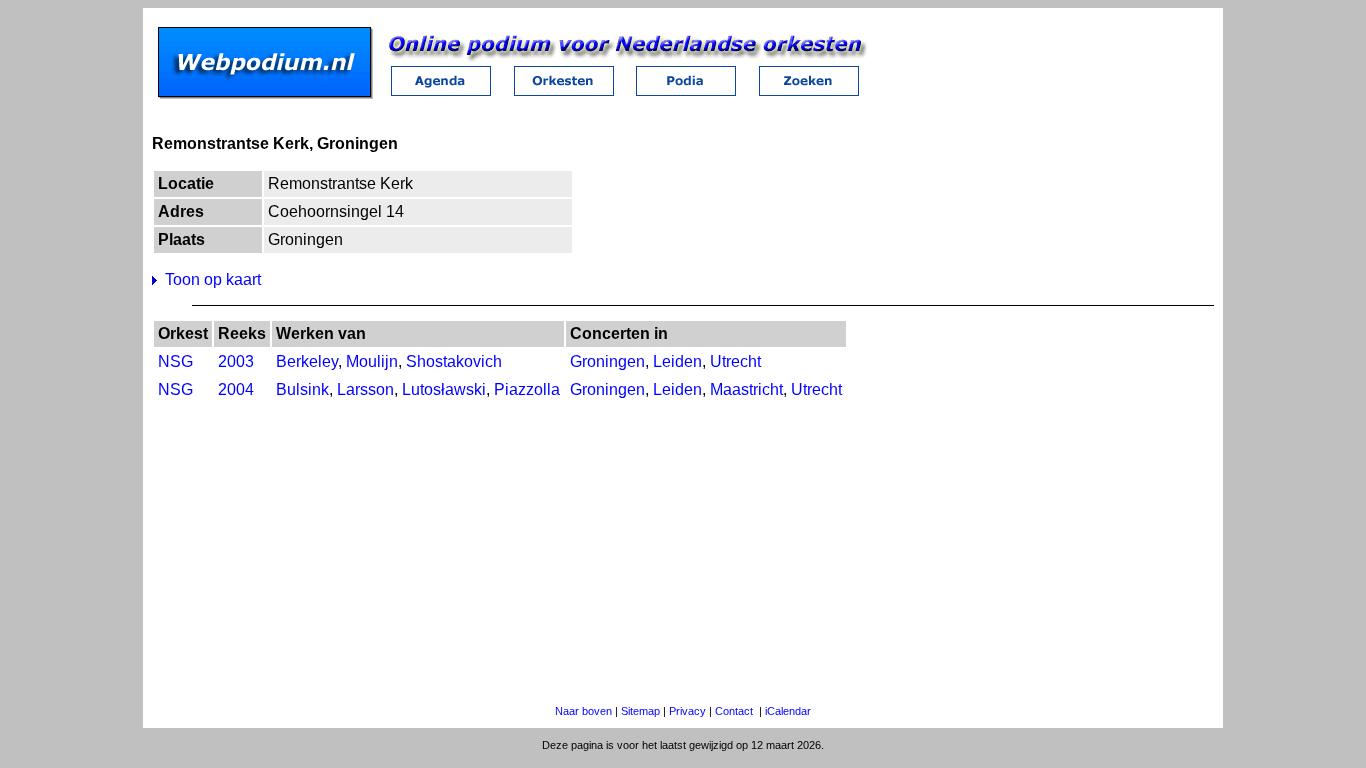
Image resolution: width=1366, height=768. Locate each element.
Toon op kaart (213, 279)
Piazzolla (527, 389)
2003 (236, 361)
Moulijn (372, 361)
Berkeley (307, 361)
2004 (236, 389)
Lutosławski (444, 389)
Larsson (365, 389)
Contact (734, 711)
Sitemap (640, 711)
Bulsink (302, 389)
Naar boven (583, 711)
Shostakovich (454, 361)
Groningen (607, 361)
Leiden (677, 361)
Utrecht (735, 361)
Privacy (687, 711)
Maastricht (746, 389)
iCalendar (788, 711)
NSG (175, 361)
